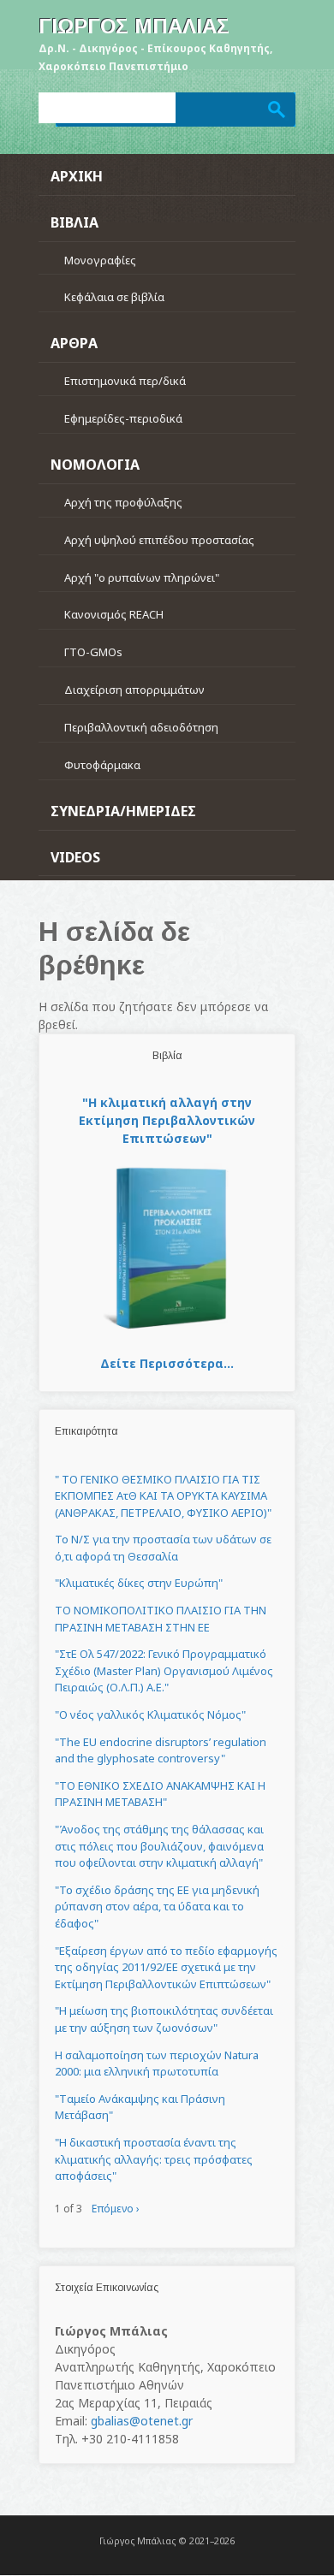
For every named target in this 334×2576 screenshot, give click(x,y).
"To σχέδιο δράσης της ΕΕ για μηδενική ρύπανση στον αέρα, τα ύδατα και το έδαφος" (157, 1907)
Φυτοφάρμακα (102, 765)
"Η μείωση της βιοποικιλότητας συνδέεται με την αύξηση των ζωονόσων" (164, 2019)
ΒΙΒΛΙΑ (75, 222)
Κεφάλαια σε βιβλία (114, 297)
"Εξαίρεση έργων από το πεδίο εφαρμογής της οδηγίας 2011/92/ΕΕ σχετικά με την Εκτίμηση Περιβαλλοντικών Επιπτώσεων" (166, 1967)
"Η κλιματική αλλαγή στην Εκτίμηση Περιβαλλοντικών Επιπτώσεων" (167, 1120)
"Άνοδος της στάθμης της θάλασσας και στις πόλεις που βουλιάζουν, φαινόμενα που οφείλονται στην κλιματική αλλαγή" (159, 1846)
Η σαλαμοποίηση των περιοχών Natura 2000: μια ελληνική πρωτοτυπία (157, 2064)
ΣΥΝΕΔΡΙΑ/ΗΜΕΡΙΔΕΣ (123, 811)
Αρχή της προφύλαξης (123, 502)
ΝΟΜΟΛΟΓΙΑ (95, 465)
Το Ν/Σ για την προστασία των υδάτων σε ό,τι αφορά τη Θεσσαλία (163, 1548)
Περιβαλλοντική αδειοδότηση (141, 727)
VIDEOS (75, 857)
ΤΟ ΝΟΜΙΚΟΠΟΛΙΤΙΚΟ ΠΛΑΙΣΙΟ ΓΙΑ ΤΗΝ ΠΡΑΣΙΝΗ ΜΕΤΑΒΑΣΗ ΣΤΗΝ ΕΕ (161, 1619)
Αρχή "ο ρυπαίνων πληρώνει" (142, 577)
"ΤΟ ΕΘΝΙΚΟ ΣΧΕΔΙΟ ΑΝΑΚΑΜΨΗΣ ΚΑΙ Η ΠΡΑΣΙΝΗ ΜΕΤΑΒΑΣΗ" (160, 1794)
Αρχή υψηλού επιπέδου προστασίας (159, 540)
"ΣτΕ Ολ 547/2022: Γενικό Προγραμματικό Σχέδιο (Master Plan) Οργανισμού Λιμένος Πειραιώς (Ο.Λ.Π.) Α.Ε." (164, 1670)
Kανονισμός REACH (114, 614)
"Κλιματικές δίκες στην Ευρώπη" (139, 1583)
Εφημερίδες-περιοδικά (123, 418)
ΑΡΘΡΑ (74, 343)
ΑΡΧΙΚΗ (77, 176)
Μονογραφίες (100, 260)
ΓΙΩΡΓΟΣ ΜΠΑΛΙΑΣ (134, 26)
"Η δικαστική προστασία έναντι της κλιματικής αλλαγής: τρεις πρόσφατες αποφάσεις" (154, 2159)
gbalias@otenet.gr (142, 2421)
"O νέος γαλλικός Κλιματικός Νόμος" (150, 1714)
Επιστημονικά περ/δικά (125, 381)
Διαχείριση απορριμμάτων (134, 690)
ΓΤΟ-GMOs (93, 652)
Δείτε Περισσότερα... (167, 1363)
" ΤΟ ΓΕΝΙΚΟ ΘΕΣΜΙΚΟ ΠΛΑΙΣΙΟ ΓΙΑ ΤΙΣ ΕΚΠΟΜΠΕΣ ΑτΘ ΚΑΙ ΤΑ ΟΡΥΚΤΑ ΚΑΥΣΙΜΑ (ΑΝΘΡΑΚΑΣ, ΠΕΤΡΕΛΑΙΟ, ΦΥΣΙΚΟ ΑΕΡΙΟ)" (163, 1496)
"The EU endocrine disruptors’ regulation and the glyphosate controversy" (161, 1750)
